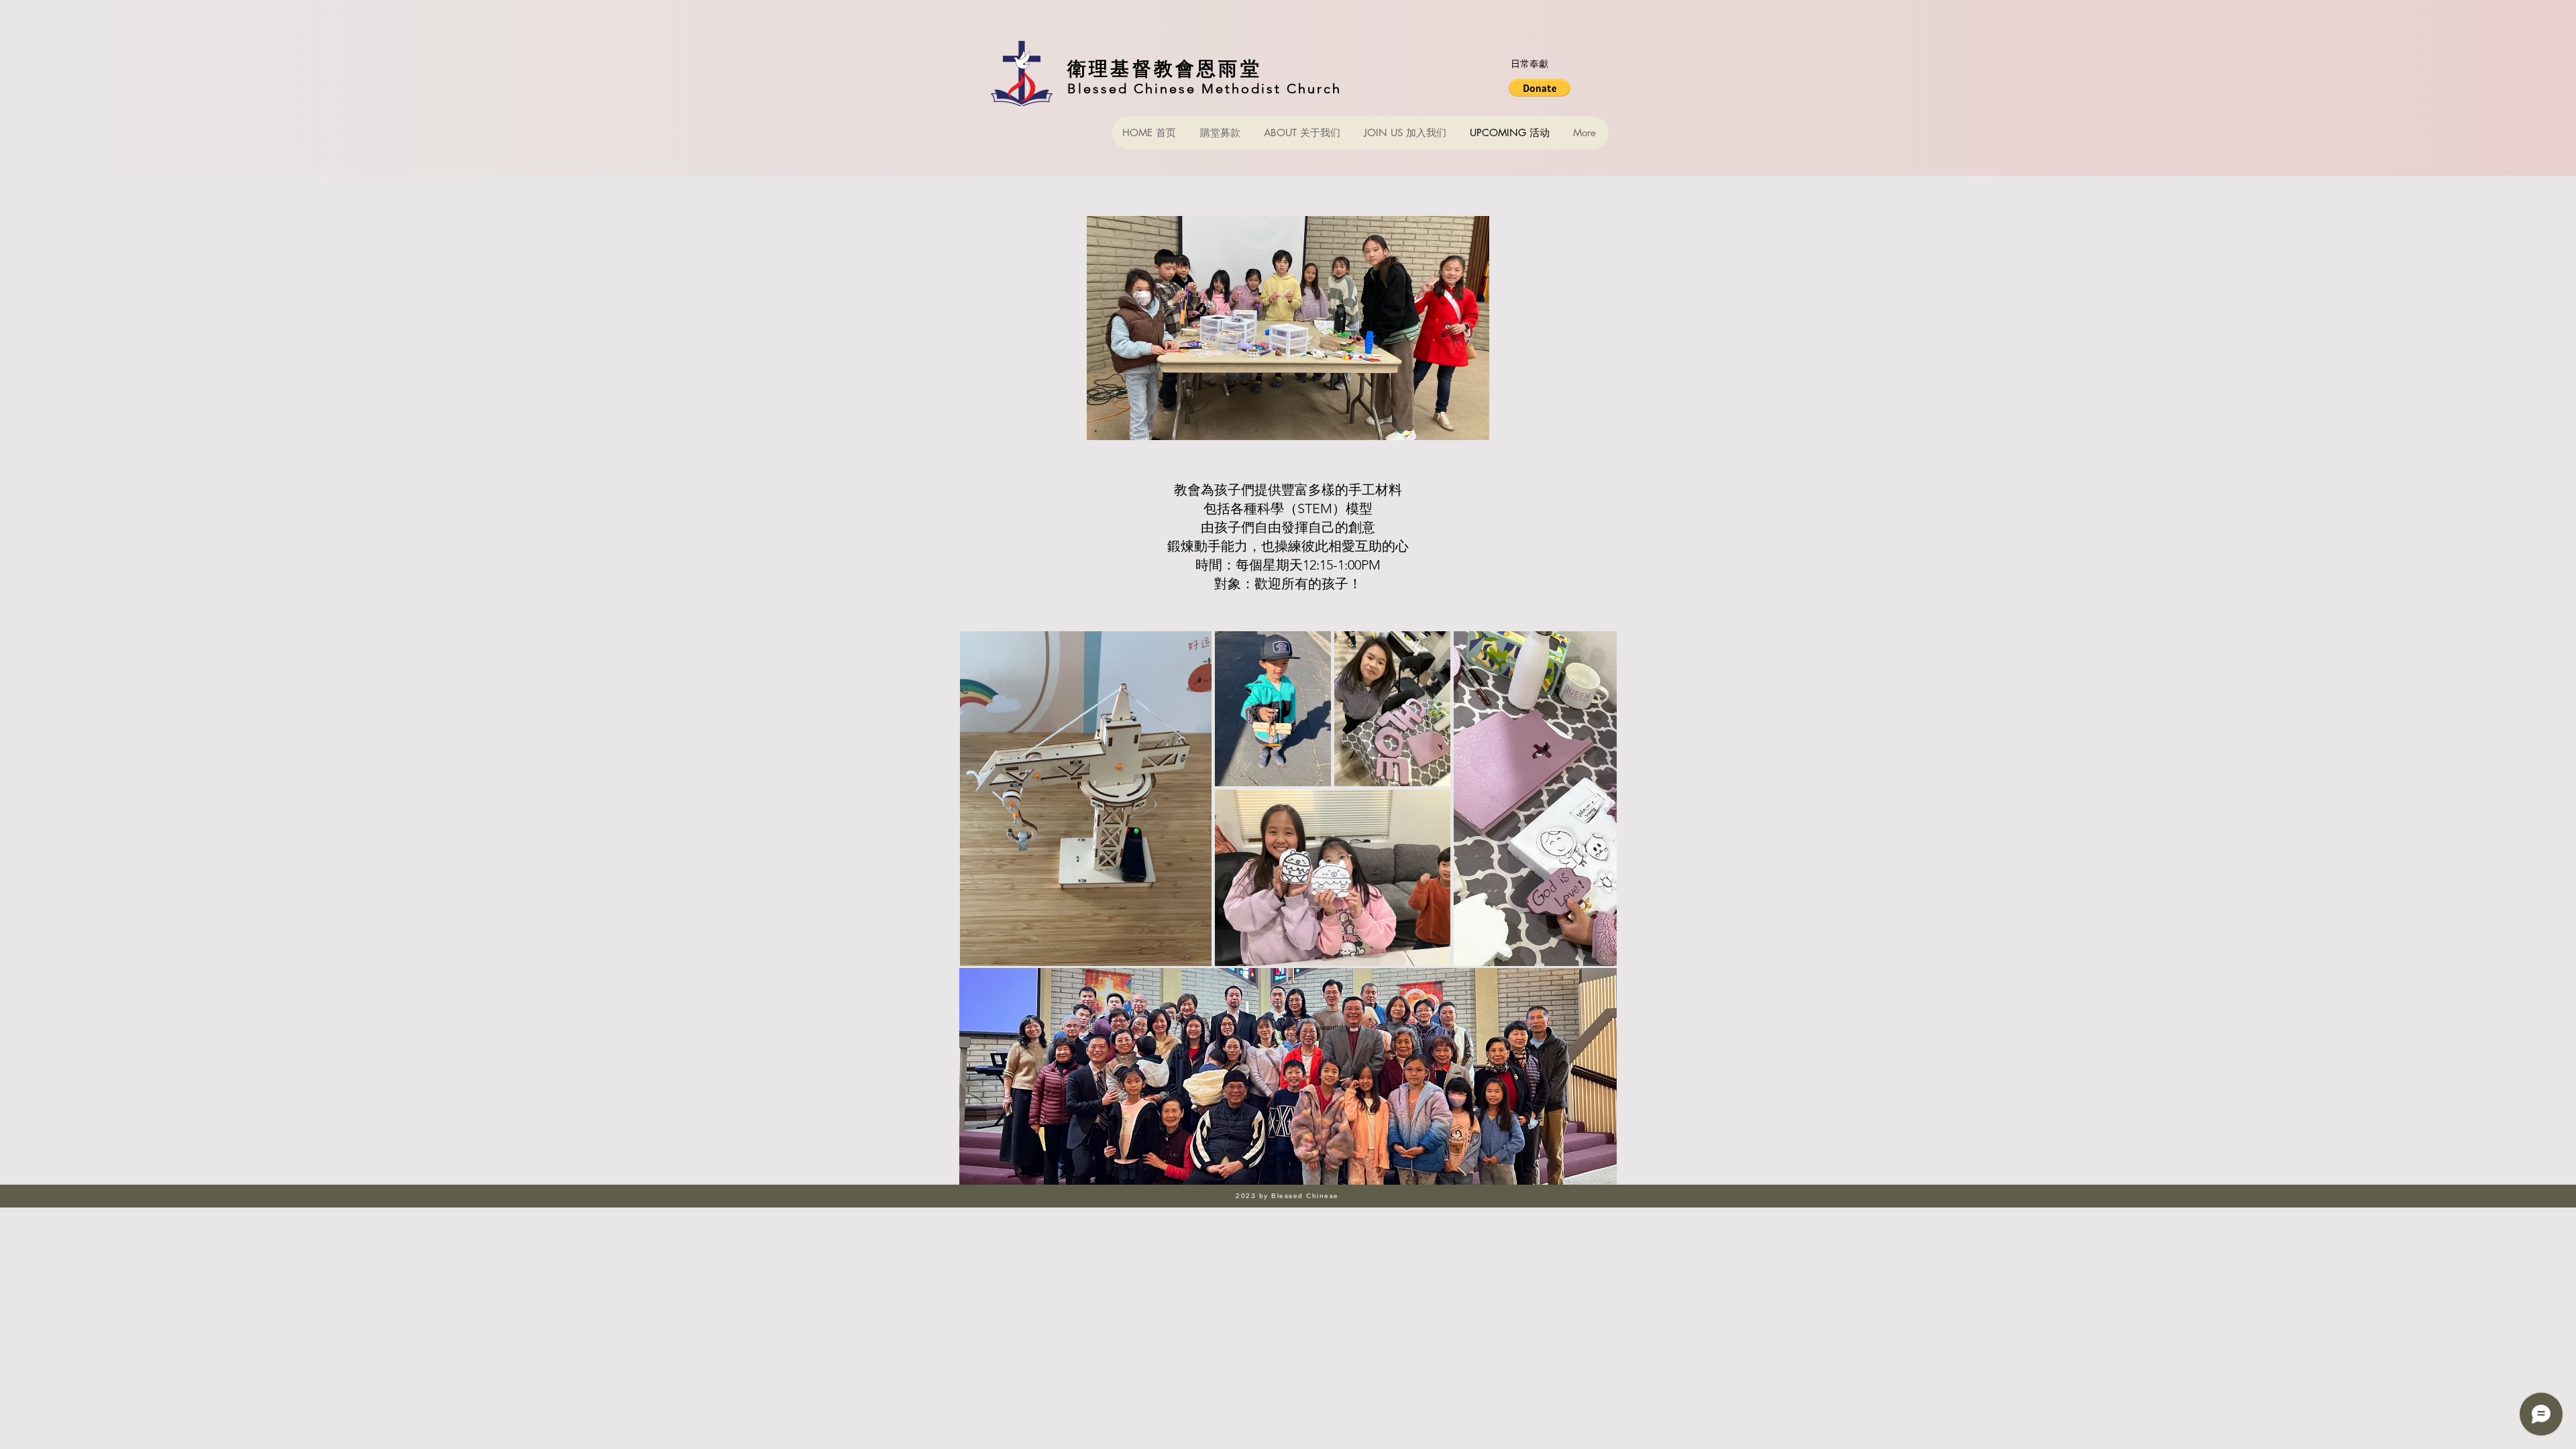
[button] (1540, 88)
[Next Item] (1594, 799)
